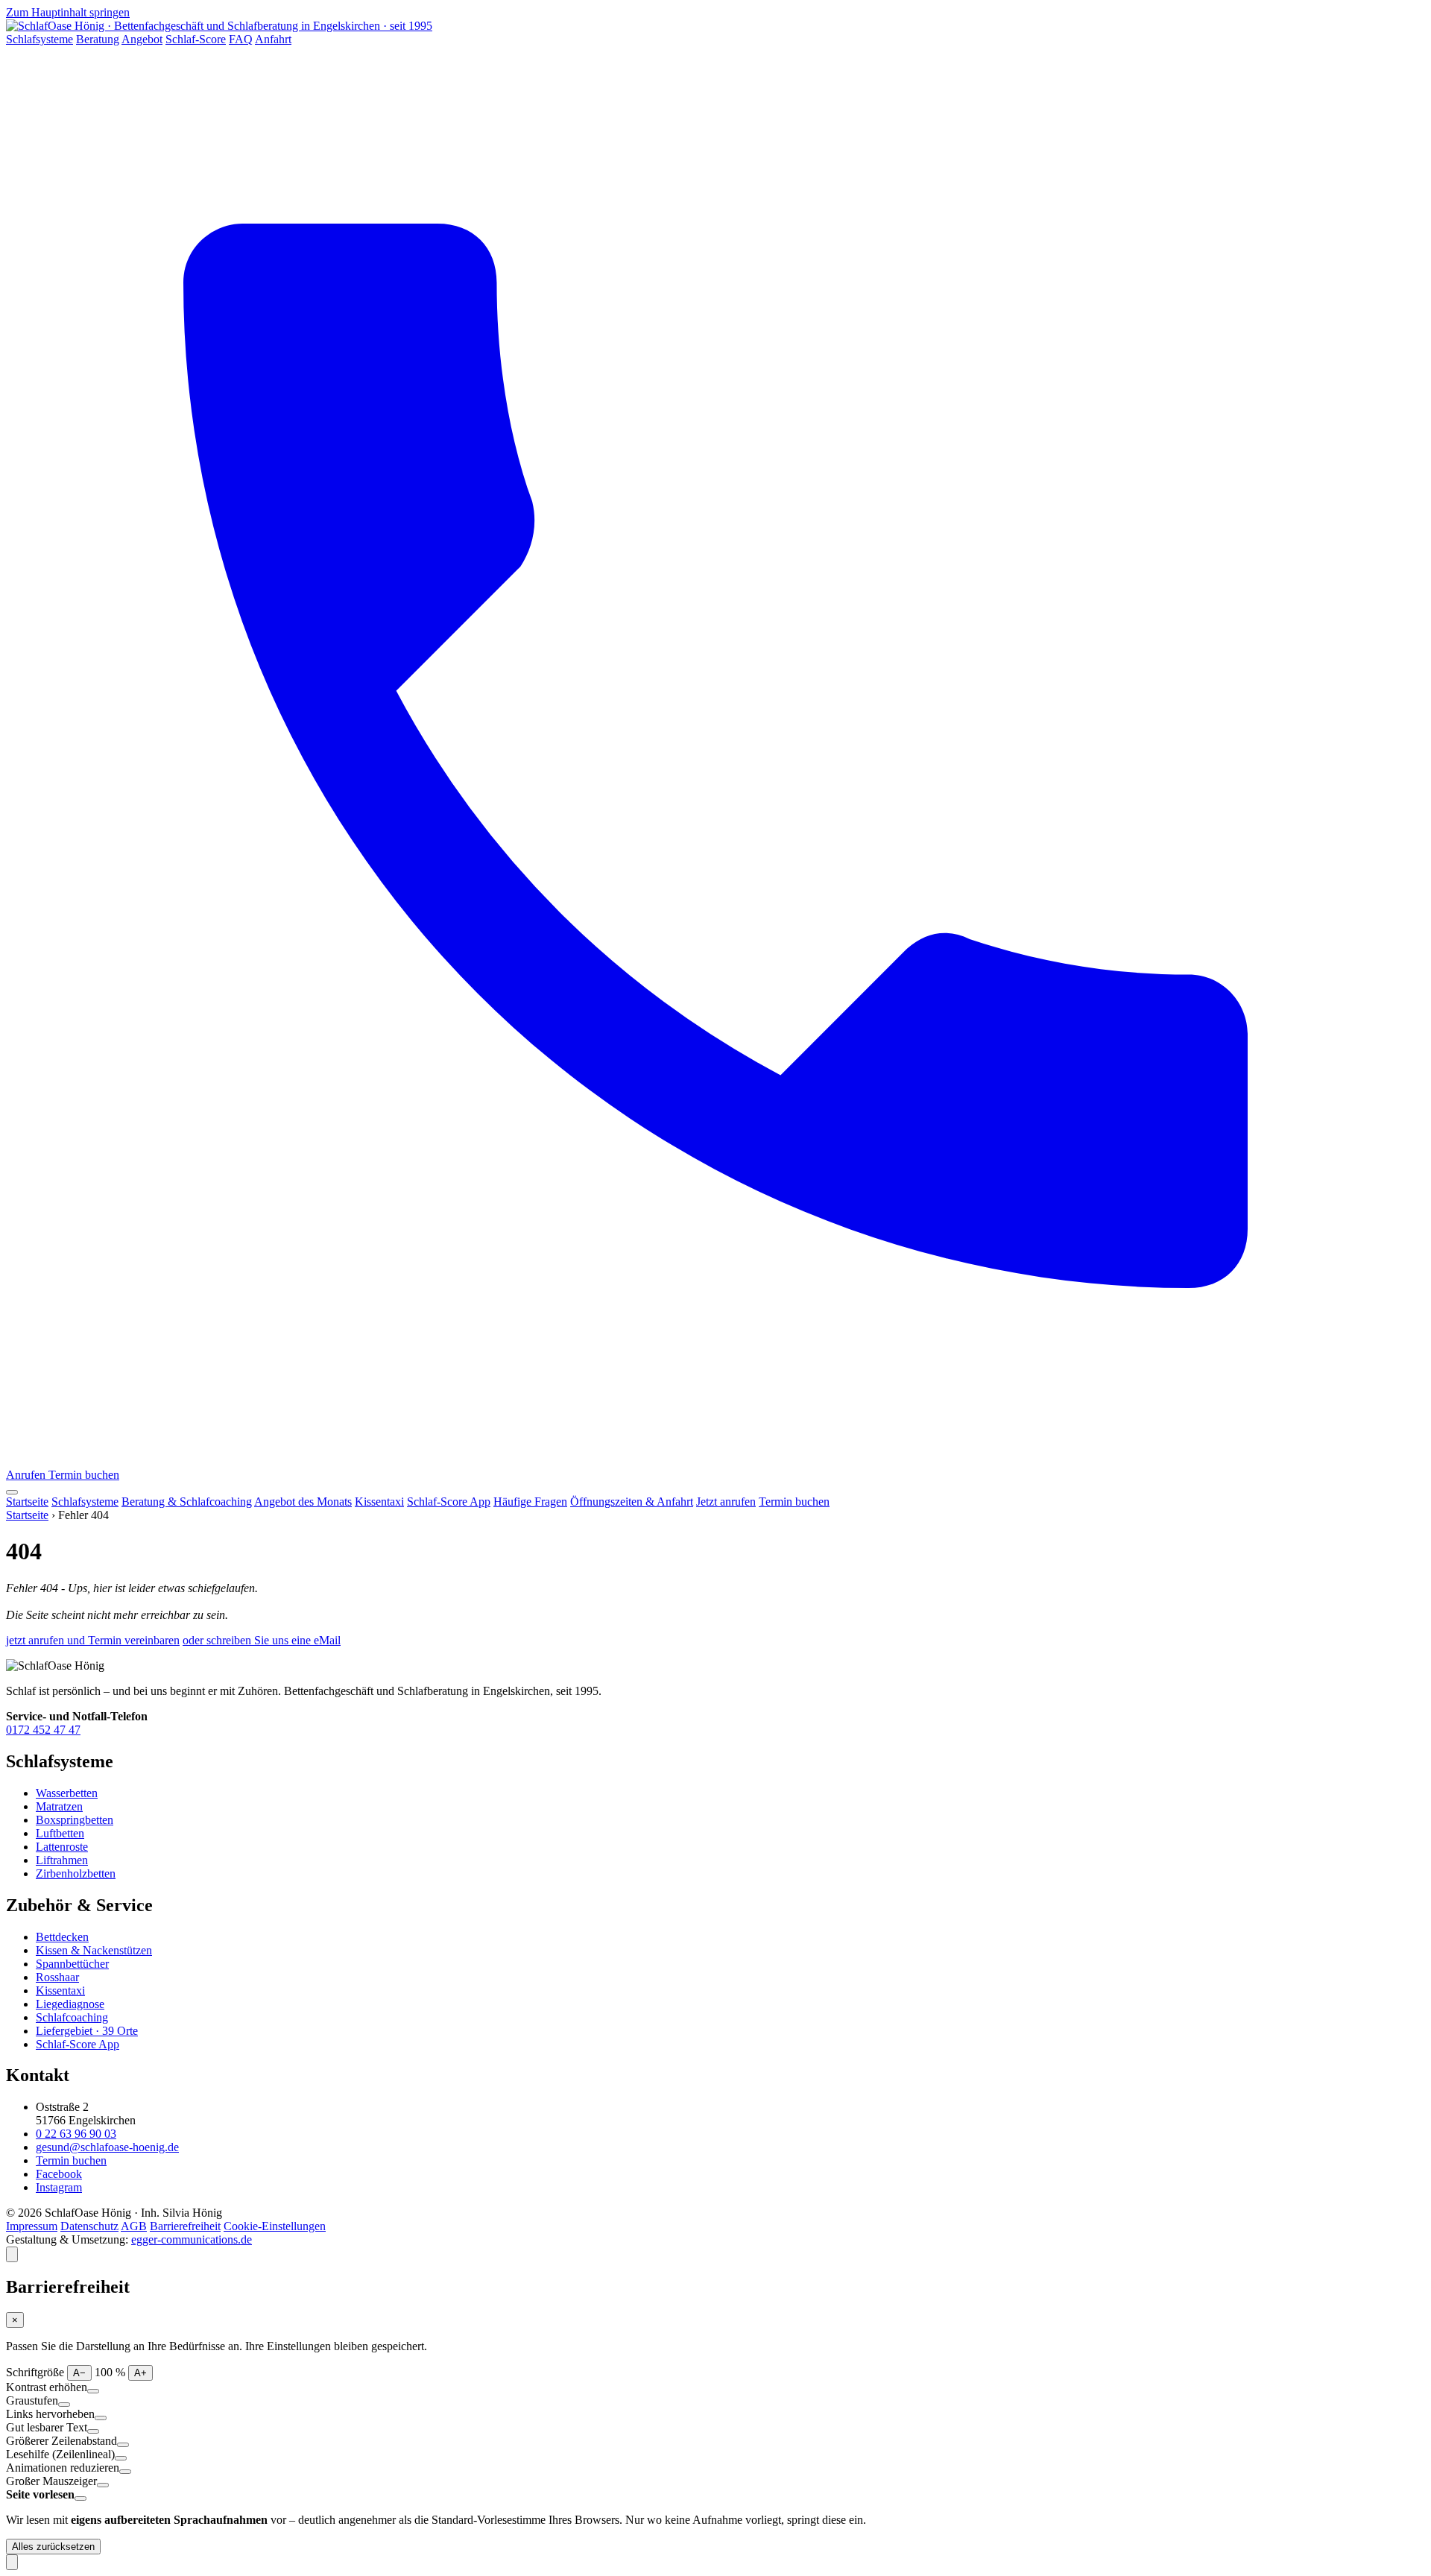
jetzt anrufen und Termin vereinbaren (93, 1640)
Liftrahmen (62, 1860)
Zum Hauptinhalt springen (68, 12)
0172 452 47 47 (43, 1730)
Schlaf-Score (196, 39)
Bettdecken (62, 1937)
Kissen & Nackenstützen (94, 1950)
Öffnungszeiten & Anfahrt (632, 1502)
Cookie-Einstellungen (275, 2226)
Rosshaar (57, 1977)
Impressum (32, 2226)
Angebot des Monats (303, 1502)
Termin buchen (84, 1475)
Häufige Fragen (530, 1502)
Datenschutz (89, 2226)
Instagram (59, 2187)
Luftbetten (60, 1833)
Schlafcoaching (72, 2017)
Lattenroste (62, 1847)
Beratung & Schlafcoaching (187, 1502)
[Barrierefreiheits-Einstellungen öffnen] (12, 2254)
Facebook (59, 2174)
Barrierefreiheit (185, 2226)
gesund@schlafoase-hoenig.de (107, 2147)
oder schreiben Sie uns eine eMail (262, 1640)
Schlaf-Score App (449, 1502)
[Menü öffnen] (12, 1492)
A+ (140, 2373)
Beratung (98, 39)
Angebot (142, 39)
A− (79, 2373)
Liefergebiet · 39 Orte (87, 2031)
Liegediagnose (70, 2004)
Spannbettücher (72, 1964)
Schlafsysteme (40, 39)
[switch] (93, 2391)
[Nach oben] (12, 2562)
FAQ (241, 39)
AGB (134, 2226)
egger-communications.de (192, 2239)
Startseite (27, 1502)
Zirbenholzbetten (76, 1873)
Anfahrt (273, 39)
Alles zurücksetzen (53, 2547)
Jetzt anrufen (726, 1502)
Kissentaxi (379, 1502)
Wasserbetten (67, 1793)
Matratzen (59, 1806)
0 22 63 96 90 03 (76, 2134)
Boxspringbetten (75, 1820)
